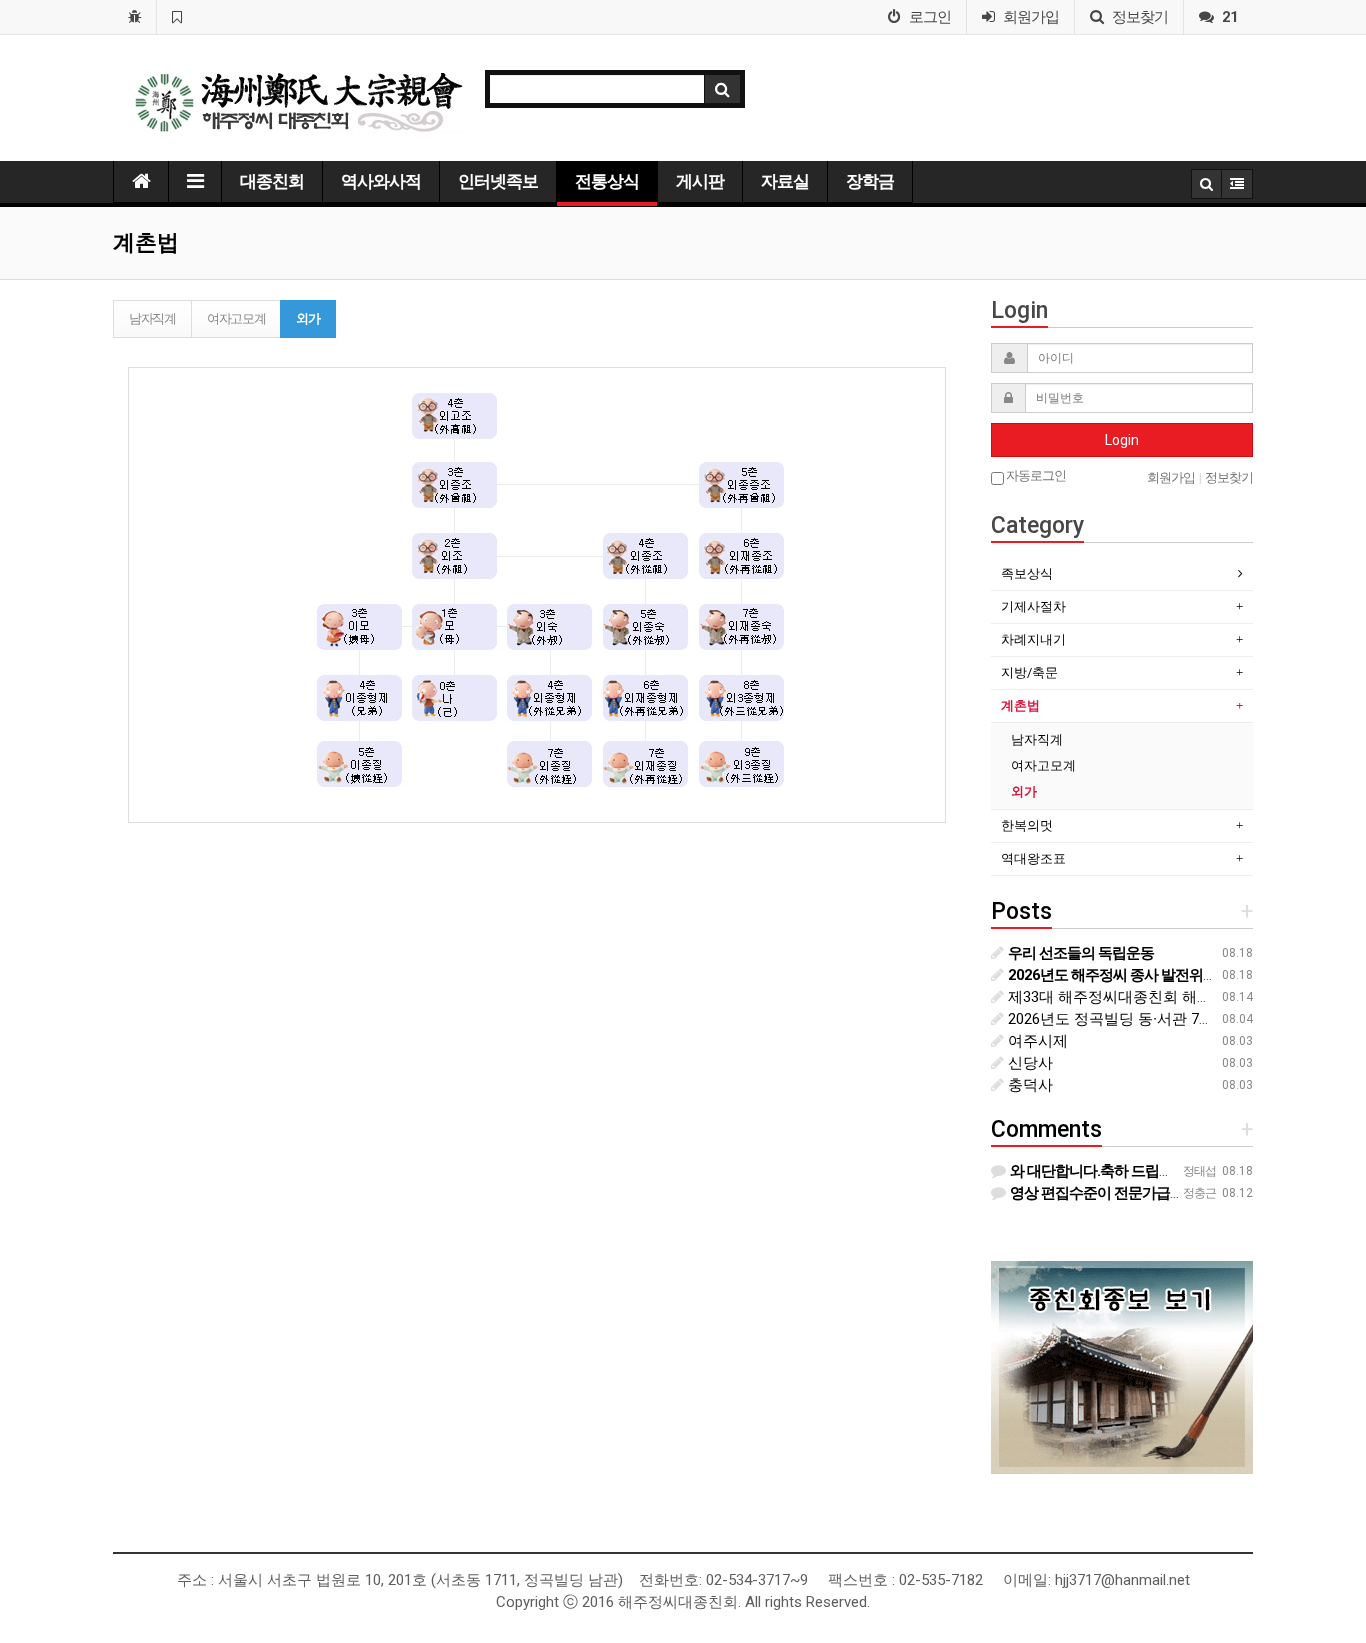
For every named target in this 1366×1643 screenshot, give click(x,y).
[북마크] (176, 17)
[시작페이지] (134, 17)
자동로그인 (1035, 475)
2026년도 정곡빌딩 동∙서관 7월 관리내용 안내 (1158, 1019)
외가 (307, 318)
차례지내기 (1033, 639)
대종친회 (272, 181)
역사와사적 (381, 181)
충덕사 (1028, 1085)
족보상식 (1027, 573)
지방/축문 (1029, 672)
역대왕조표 (1033, 858)
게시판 (700, 181)
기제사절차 (1033, 606)
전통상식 (607, 181)
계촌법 (1020, 705)
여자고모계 (236, 318)
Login (1122, 440)
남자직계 (152, 318)
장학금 (870, 181)
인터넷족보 (498, 181)
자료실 (785, 181)
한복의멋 (1027, 825)
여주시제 (1036, 1041)
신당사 (1028, 1063)
